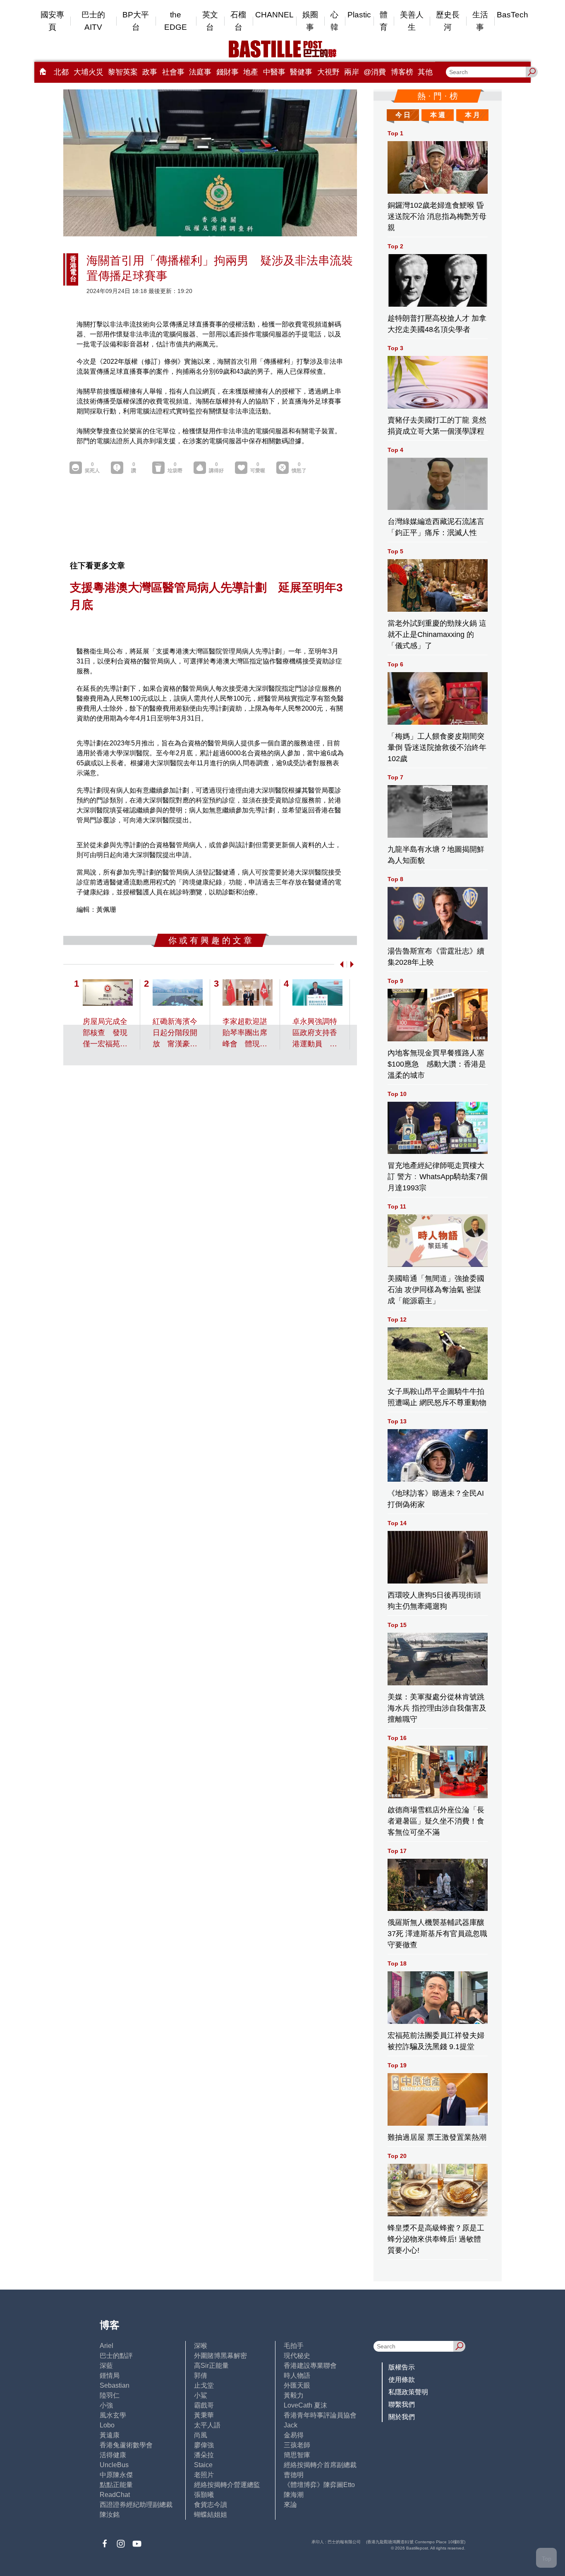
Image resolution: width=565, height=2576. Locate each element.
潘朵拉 (204, 2455)
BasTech (512, 15)
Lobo (107, 2425)
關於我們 (402, 2417)
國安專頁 (52, 21)
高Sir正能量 (211, 2366)
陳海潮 (294, 2495)
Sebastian (115, 2385)
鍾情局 (110, 2375)
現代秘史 (297, 2356)
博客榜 (402, 72)
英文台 (210, 21)
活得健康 (113, 2455)
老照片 (204, 2475)
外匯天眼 (297, 2385)
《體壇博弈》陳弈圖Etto (319, 2485)
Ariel (107, 2346)
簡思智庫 (297, 2455)
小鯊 (201, 2395)
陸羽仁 (110, 2395)
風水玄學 (113, 2415)
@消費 (375, 72)
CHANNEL (274, 15)
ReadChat (115, 2495)
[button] (340, 964)
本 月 (472, 115)
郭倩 (201, 2375)
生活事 (480, 21)
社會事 (173, 72)
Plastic (359, 15)
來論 (290, 2505)
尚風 (201, 2435)
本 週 (438, 115)
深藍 (106, 2366)
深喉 (201, 2346)
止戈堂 (204, 2385)
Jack (291, 2425)
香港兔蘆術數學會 (126, 2445)
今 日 (403, 115)
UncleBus (114, 2465)
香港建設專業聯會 (310, 2366)
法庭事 (200, 72)
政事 (150, 72)
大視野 (328, 72)
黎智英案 (123, 72)
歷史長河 (448, 21)
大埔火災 (89, 72)
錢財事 (227, 72)
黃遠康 (110, 2435)
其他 (425, 72)
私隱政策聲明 (408, 2392)
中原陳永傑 (116, 2475)
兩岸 (352, 72)
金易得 (294, 2435)
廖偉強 (204, 2445)
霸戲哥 (204, 2405)
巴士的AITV (93, 21)
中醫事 (274, 72)
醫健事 (301, 72)
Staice (203, 2465)
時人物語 (297, 2375)
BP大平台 (136, 21)
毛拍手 (294, 2346)
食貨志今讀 (211, 2505)
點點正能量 (116, 2485)
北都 (61, 72)
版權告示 (402, 2367)
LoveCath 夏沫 (305, 2405)
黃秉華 (204, 2415)
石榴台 (238, 21)
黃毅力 (294, 2395)
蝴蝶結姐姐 (211, 2515)
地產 (251, 72)
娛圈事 (310, 21)
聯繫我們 (402, 2404)
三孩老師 (297, 2445)
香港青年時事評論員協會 (320, 2415)
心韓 (334, 21)
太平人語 (207, 2425)
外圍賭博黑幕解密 (220, 2356)
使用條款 (402, 2380)
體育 (384, 21)
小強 (106, 2405)
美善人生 (412, 21)
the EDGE (176, 21)
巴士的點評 (116, 2356)
